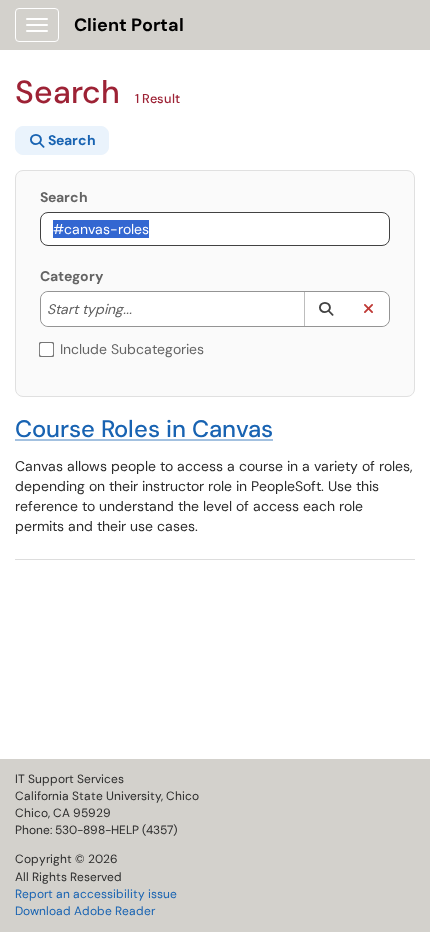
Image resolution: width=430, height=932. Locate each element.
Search (64, 197)
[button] (325, 309)
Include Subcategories (132, 349)
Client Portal (129, 25)
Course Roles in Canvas (144, 428)
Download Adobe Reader (85, 911)
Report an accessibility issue (96, 894)
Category (71, 276)
